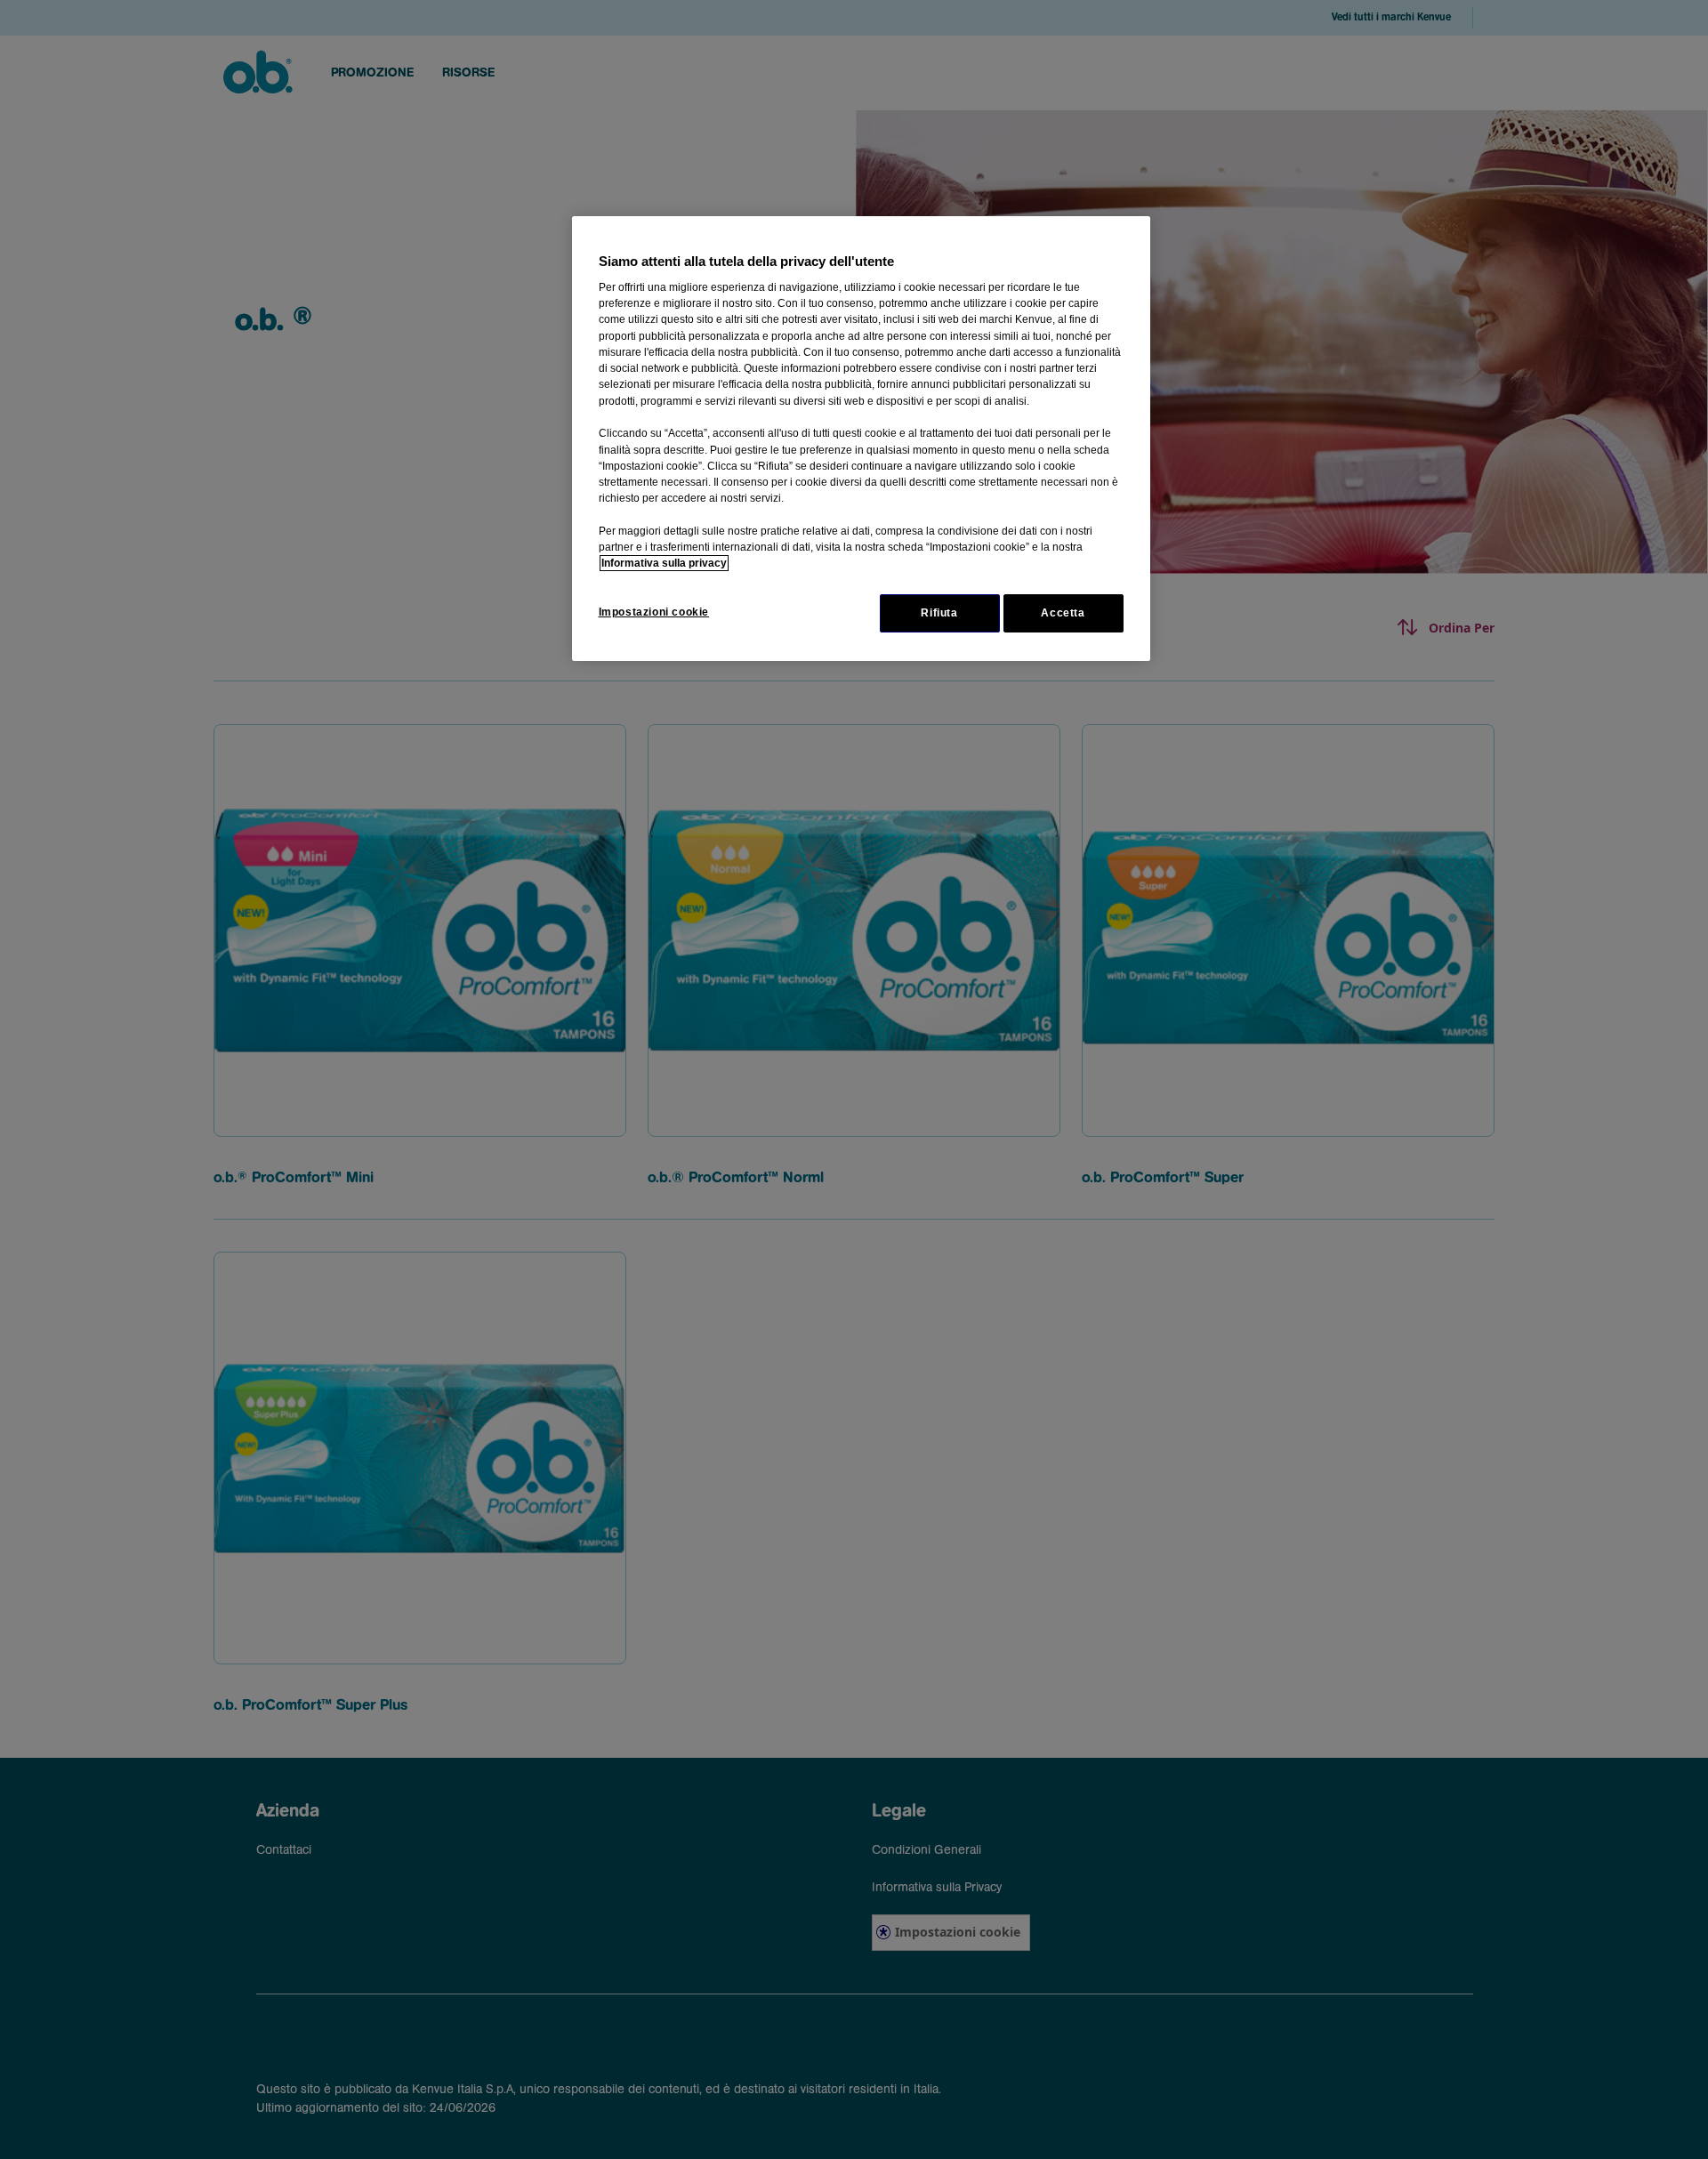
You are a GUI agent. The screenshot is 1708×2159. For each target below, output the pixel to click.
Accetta (1063, 613)
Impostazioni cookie (654, 612)
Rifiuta (939, 613)
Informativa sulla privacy (664, 563)
